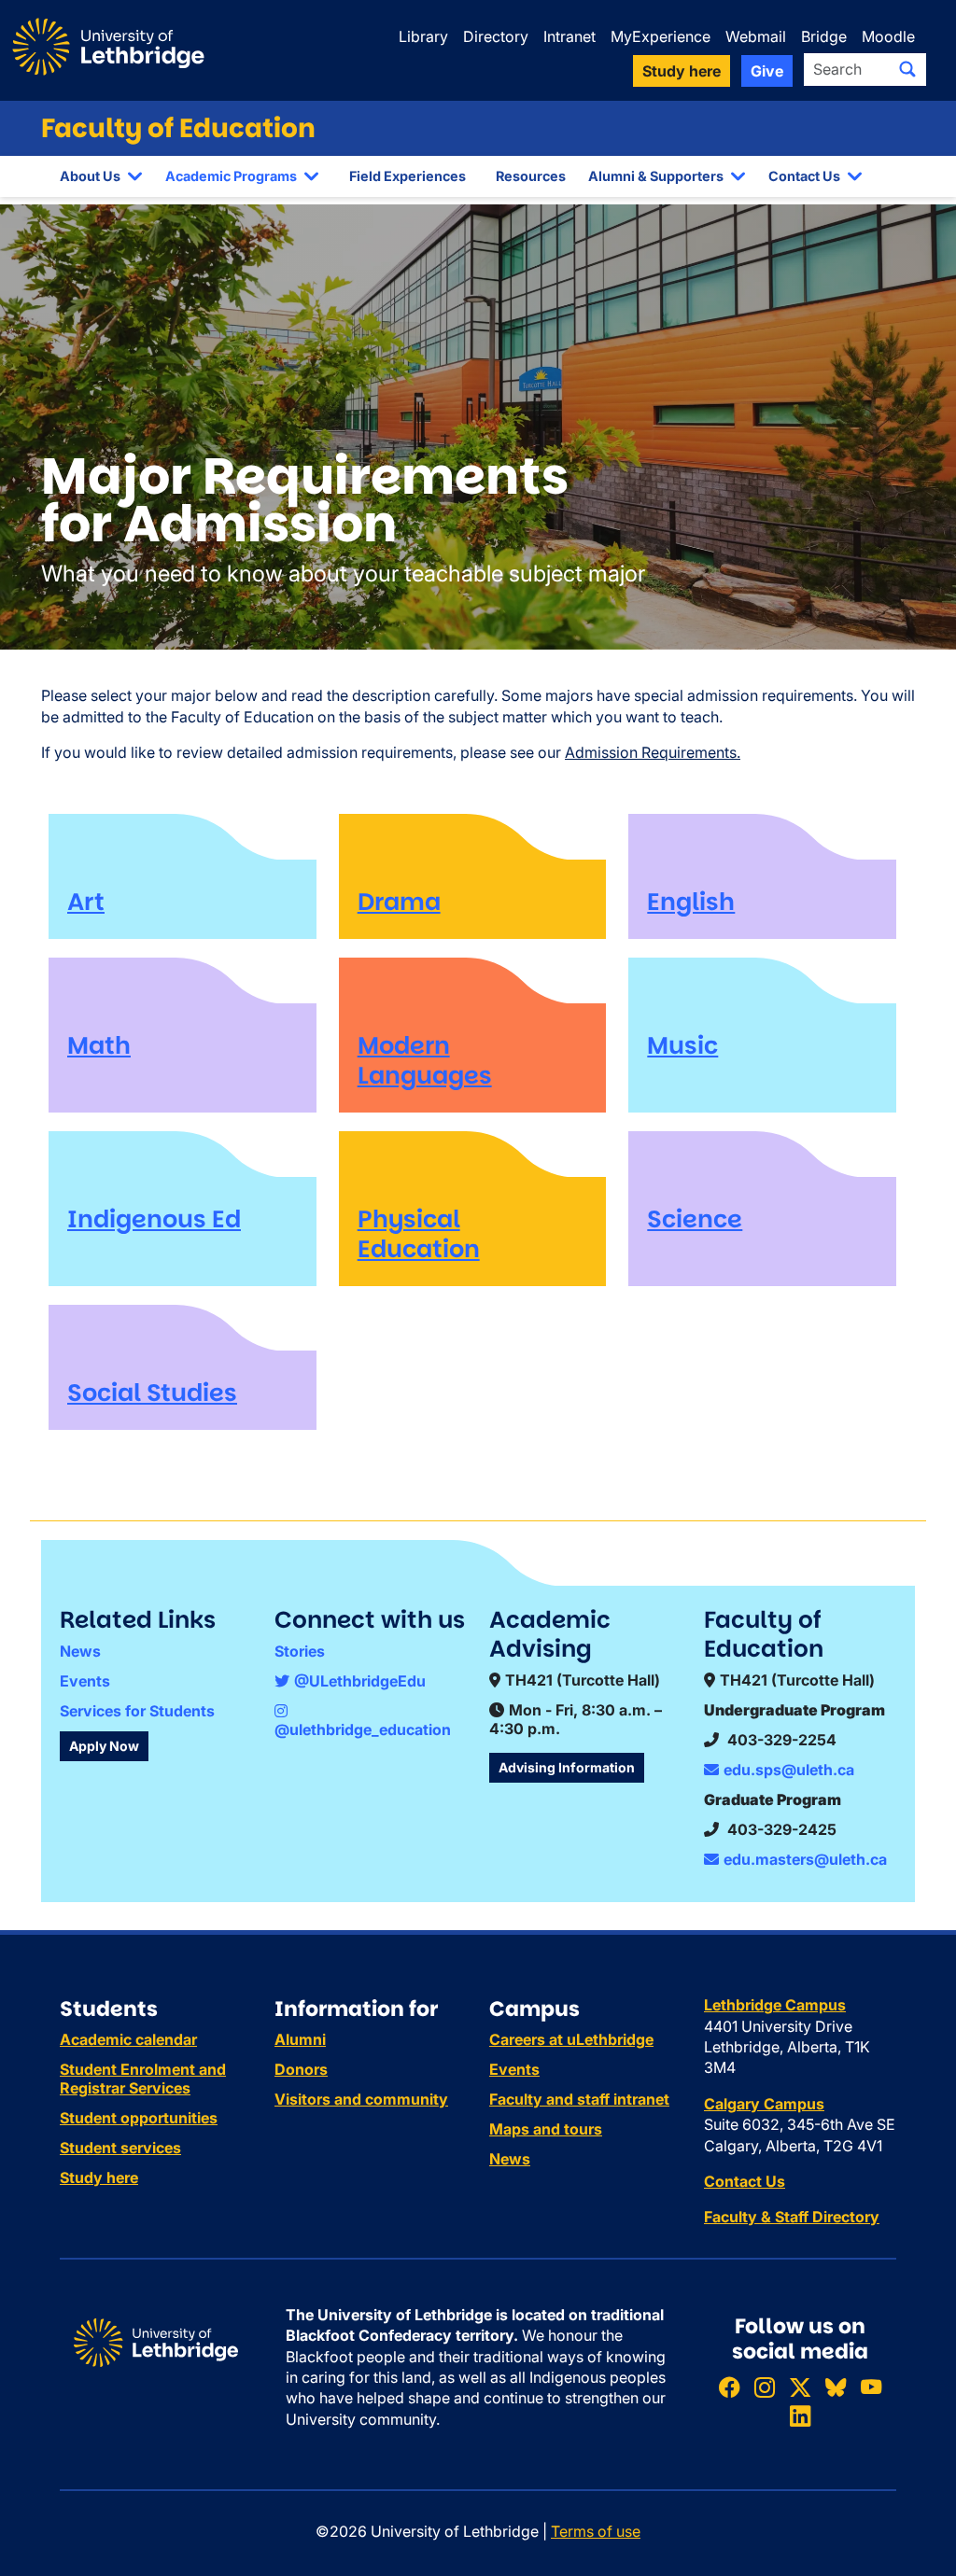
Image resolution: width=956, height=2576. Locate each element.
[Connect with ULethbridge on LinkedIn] (800, 2416)
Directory (496, 36)
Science (695, 1219)
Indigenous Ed (154, 1219)
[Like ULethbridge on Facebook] (729, 2387)
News (80, 1651)
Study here (99, 2177)
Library (423, 36)
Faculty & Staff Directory (792, 2217)
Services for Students (137, 1711)
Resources (531, 176)
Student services (120, 2148)
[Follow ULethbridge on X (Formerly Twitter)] (800, 2387)
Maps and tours (546, 2129)
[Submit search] (907, 69)
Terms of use (596, 2531)
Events (85, 1681)
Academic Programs (231, 176)
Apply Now (104, 1746)
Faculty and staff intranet (579, 2099)
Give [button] (767, 71)
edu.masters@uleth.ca (805, 1859)
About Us (90, 176)
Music (682, 1045)
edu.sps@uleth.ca (789, 1770)
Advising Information (567, 1767)
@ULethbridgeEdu (360, 1681)
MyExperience (661, 36)
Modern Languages (425, 1060)
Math (99, 1045)
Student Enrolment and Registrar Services (143, 2079)
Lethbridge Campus (775, 2005)
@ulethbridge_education (363, 1729)
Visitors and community (361, 2099)
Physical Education (419, 1234)
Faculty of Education (178, 128)
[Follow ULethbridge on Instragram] (765, 2387)
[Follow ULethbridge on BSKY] (836, 2387)
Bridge (824, 36)
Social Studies (152, 1393)
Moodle (888, 36)
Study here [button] (682, 71)
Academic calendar (128, 2039)
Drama (399, 902)
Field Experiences (408, 176)
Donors (301, 2069)
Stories (300, 1651)
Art (86, 902)
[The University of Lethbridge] (156, 2342)
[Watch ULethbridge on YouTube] (871, 2387)
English (691, 902)
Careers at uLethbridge (571, 2039)
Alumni (300, 2039)
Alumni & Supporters (656, 176)
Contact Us (804, 176)
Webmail (756, 36)
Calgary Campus (764, 2104)
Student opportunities (139, 2118)
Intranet (569, 36)
